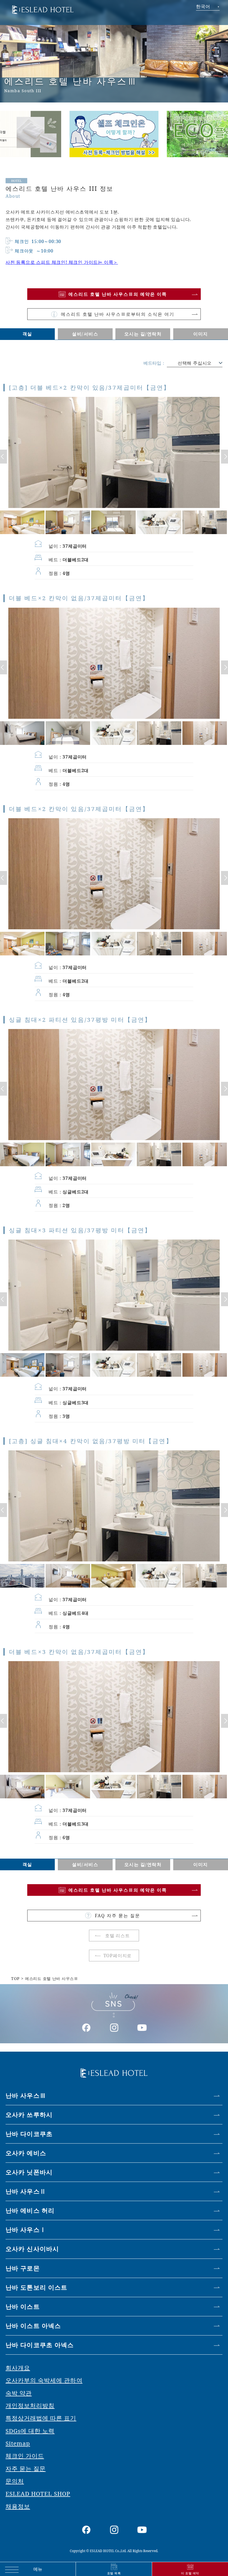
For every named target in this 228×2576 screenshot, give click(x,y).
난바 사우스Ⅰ (26, 2230)
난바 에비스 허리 (30, 2210)
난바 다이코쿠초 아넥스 (40, 2345)
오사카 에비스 (26, 2153)
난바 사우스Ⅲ (26, 2095)
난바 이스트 (23, 2306)
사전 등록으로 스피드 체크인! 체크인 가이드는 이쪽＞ (62, 262)
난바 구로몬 (23, 2268)
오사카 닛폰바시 (29, 2172)
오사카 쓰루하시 (29, 2115)
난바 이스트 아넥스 (33, 2326)
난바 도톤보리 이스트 (36, 2287)
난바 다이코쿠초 (29, 2134)
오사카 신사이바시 (32, 2249)
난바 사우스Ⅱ (26, 2191)
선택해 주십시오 (195, 363)
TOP (15, 1978)
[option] (114, 130)
